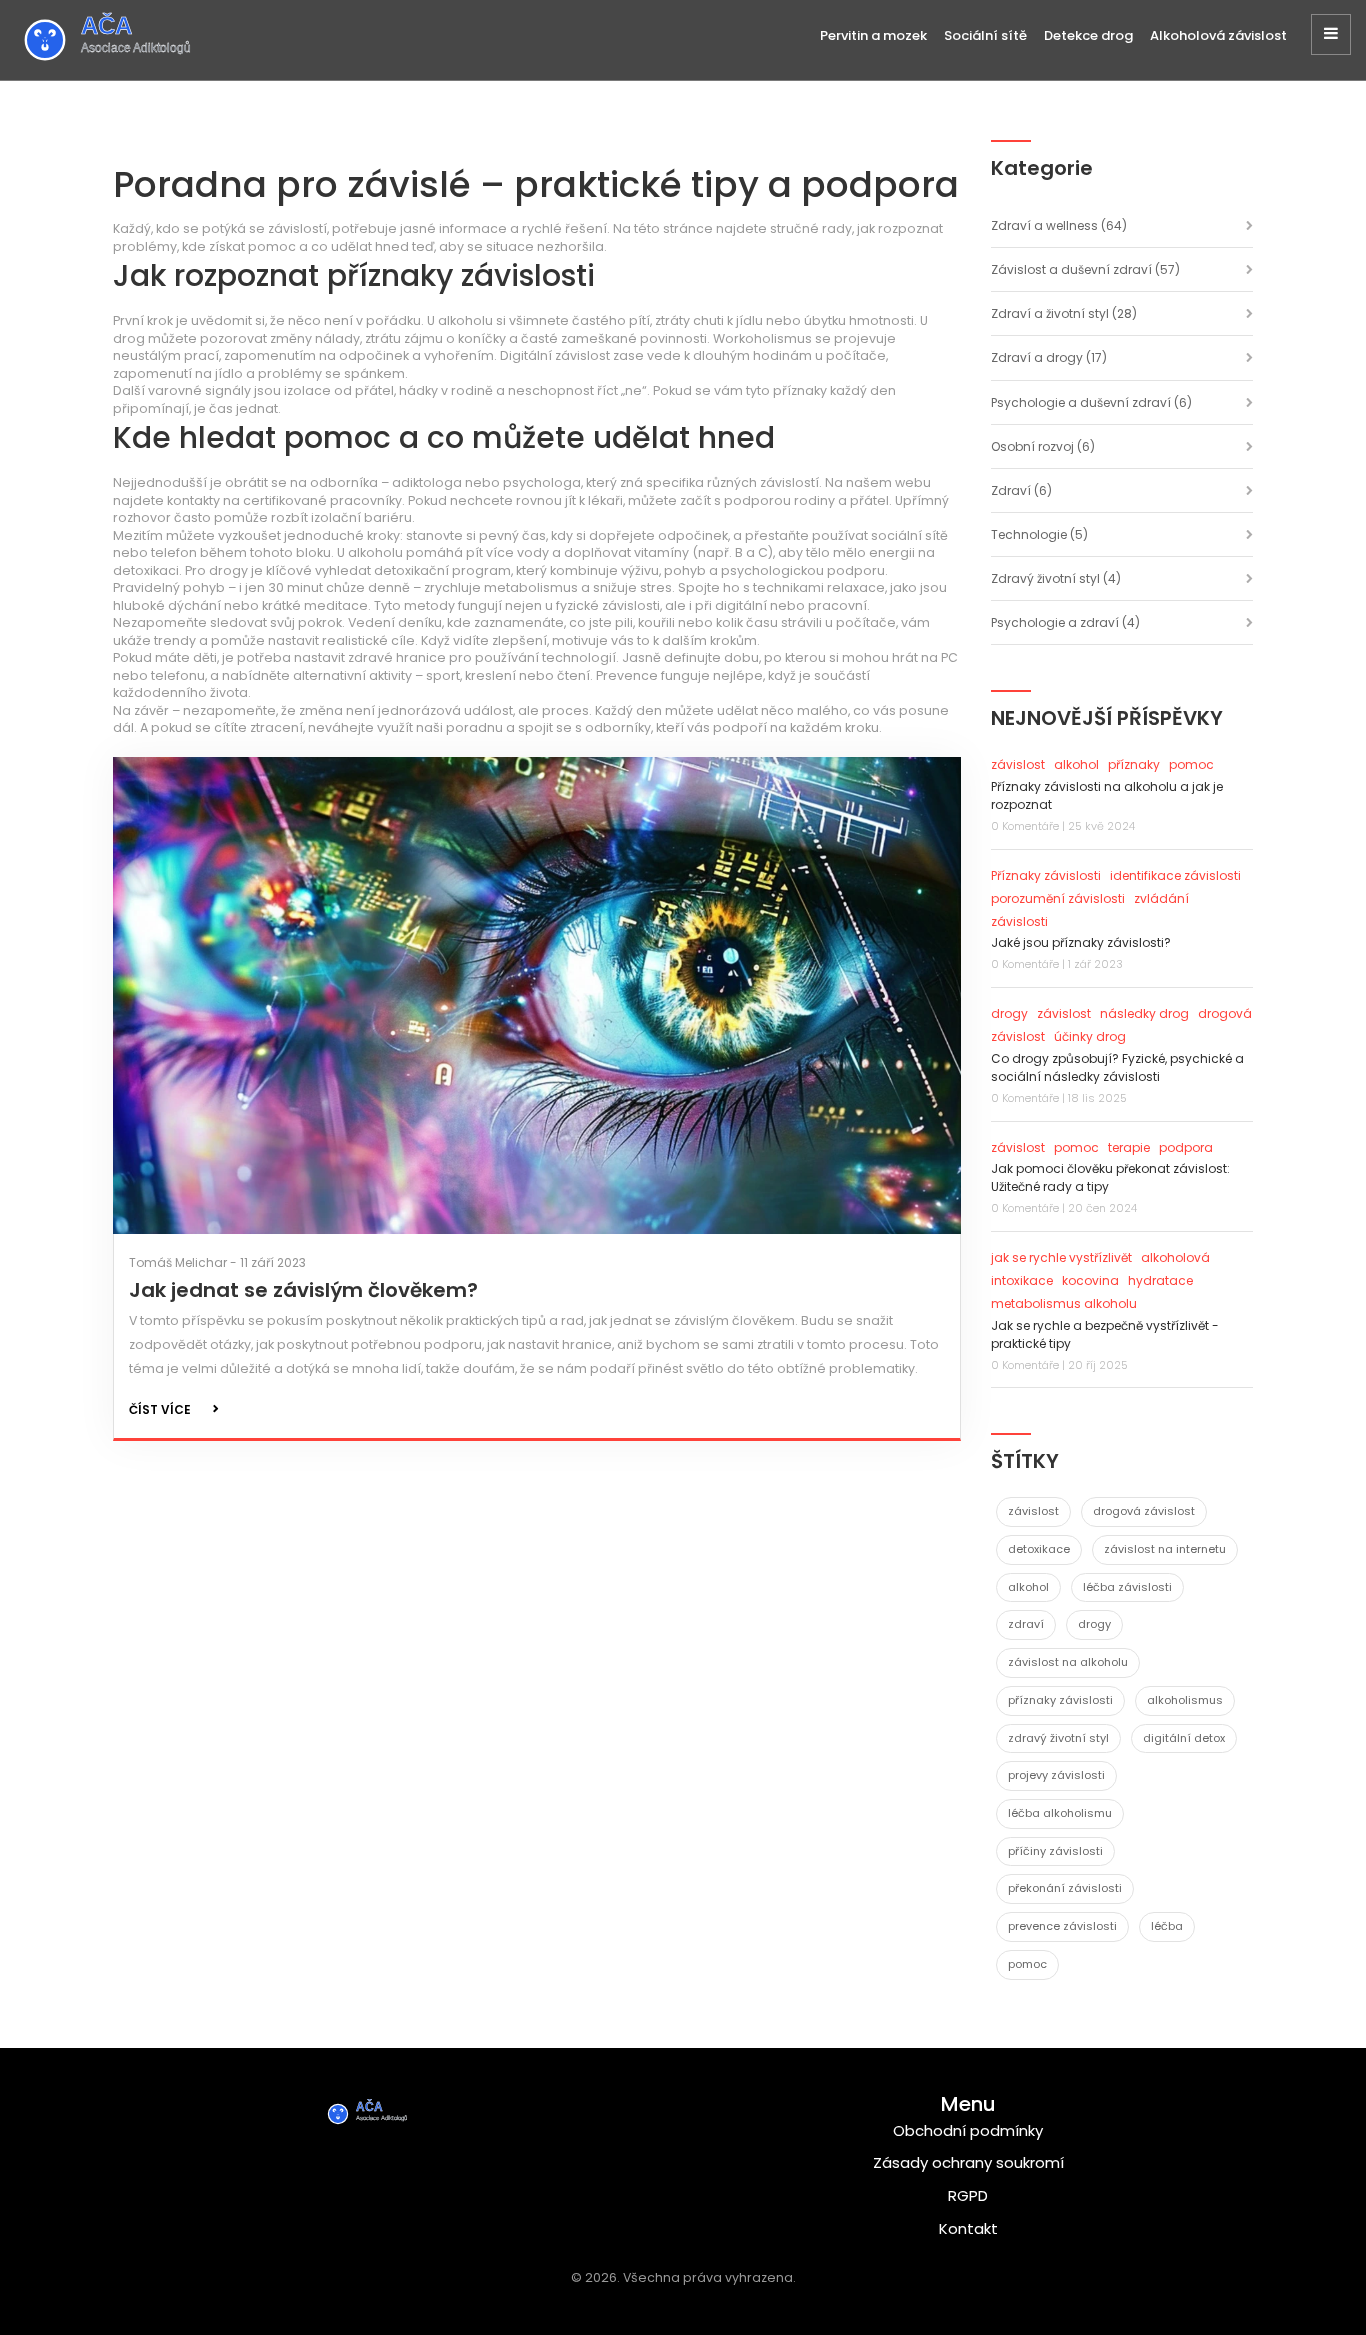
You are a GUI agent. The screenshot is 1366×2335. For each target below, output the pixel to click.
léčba (1167, 1926)
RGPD (968, 2195)
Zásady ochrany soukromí (968, 2162)
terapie (1129, 1147)
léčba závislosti (1127, 1587)
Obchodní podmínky (968, 2130)
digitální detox (1184, 1738)
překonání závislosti (1065, 1888)
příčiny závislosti (1055, 1851)
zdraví (1026, 1624)
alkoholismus (1185, 1700)
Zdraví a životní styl (1064, 313)
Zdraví (1021, 490)
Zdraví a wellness (1059, 225)
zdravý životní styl (1058, 1738)
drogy (1009, 1013)
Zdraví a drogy (1049, 357)
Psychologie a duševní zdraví (1091, 402)
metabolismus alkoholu (1064, 1303)
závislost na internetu (1165, 1549)
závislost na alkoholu (1068, 1662)
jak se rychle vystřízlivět (1061, 1257)
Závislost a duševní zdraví (1085, 269)
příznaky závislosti (1060, 1700)
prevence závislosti (1062, 1926)
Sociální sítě (985, 35)
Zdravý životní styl (1056, 578)
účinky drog (1090, 1036)
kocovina (1090, 1280)
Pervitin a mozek (873, 35)
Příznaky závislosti (1046, 875)
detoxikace (1039, 1549)
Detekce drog (1088, 35)
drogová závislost (1144, 1511)
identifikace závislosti (1175, 875)
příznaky (1134, 764)
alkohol (1076, 764)
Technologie (1039, 534)
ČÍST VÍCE (160, 1409)
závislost (1018, 764)
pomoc (1191, 764)
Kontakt (968, 2228)
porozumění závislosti (1058, 898)
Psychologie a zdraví (1065, 622)
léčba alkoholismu (1060, 1813)
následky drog (1144, 1013)
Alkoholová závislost (1218, 35)
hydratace (1160, 1280)
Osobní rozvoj (1043, 446)
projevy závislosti (1056, 1775)
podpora (1186, 1147)
